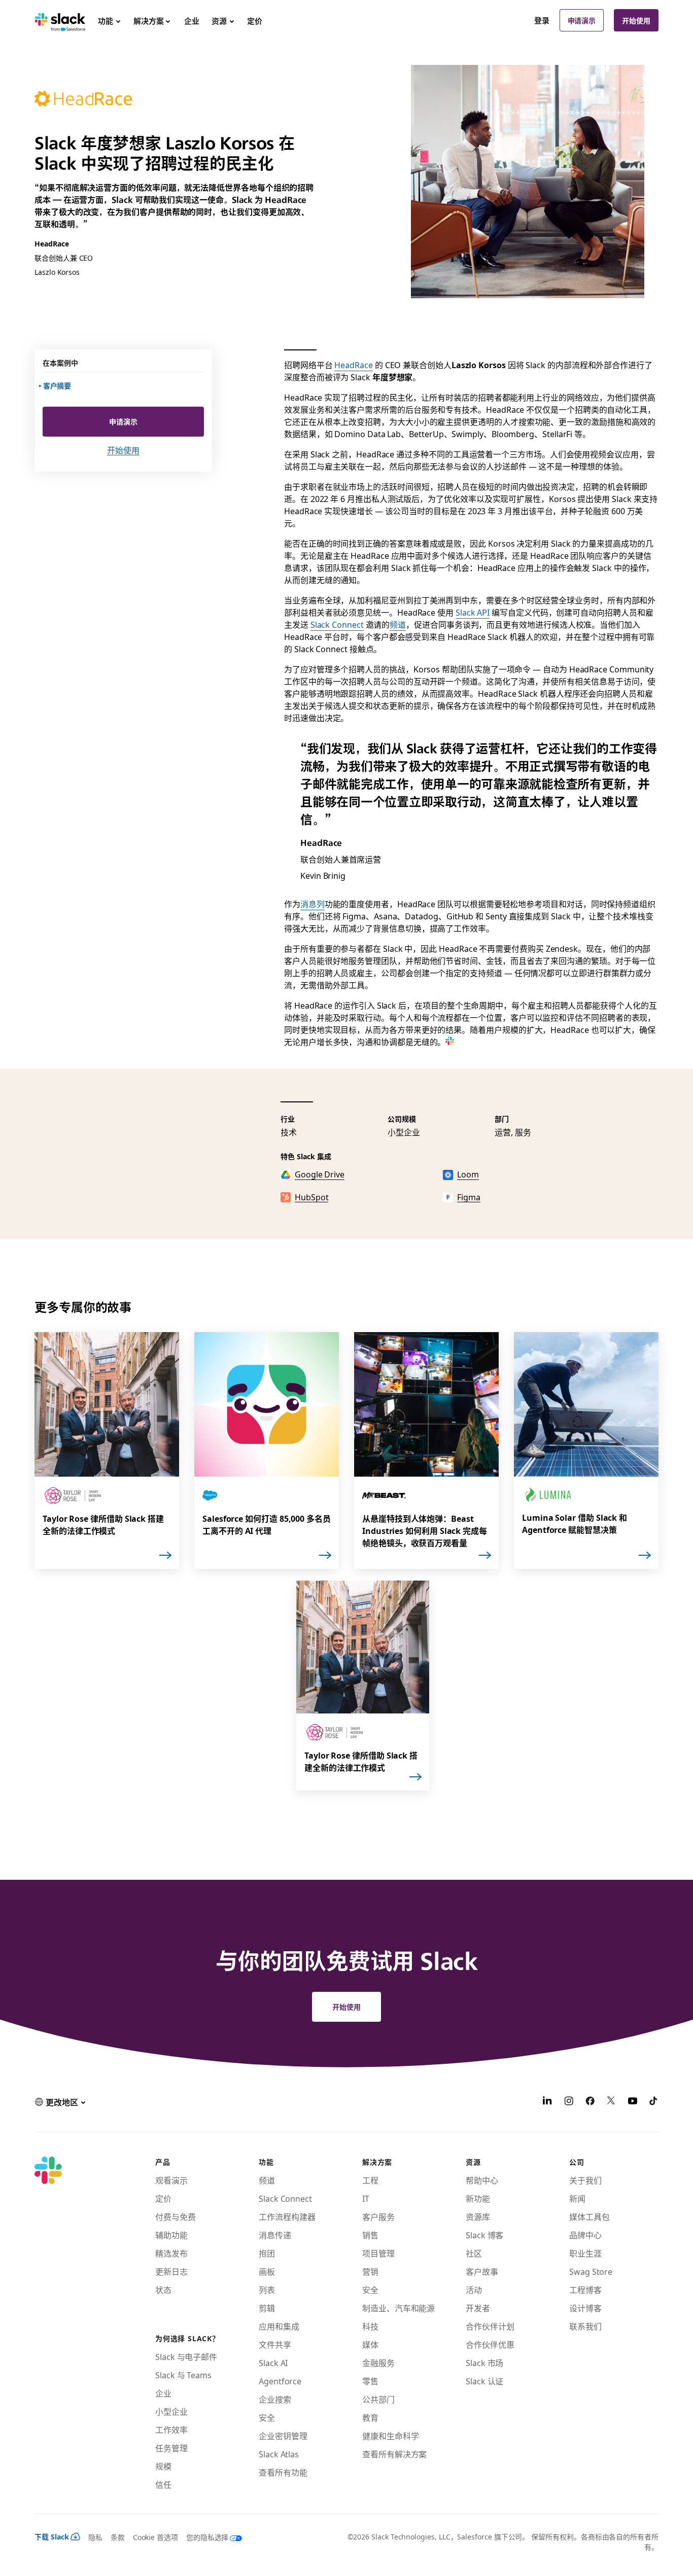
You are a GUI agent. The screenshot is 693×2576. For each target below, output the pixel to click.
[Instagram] (569, 2102)
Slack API (473, 612)
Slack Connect (337, 624)
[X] (611, 2102)
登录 (542, 20)
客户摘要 (58, 385)
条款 (118, 2537)
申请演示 (582, 20)
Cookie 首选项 (155, 2537)
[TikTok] (654, 2102)
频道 (398, 624)
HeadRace (353, 365)
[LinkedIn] (547, 2102)
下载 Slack (52, 2536)
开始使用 (636, 20)
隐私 (95, 2537)
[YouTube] (633, 2102)
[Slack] (60, 20)
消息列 (313, 904)
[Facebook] (590, 2102)
